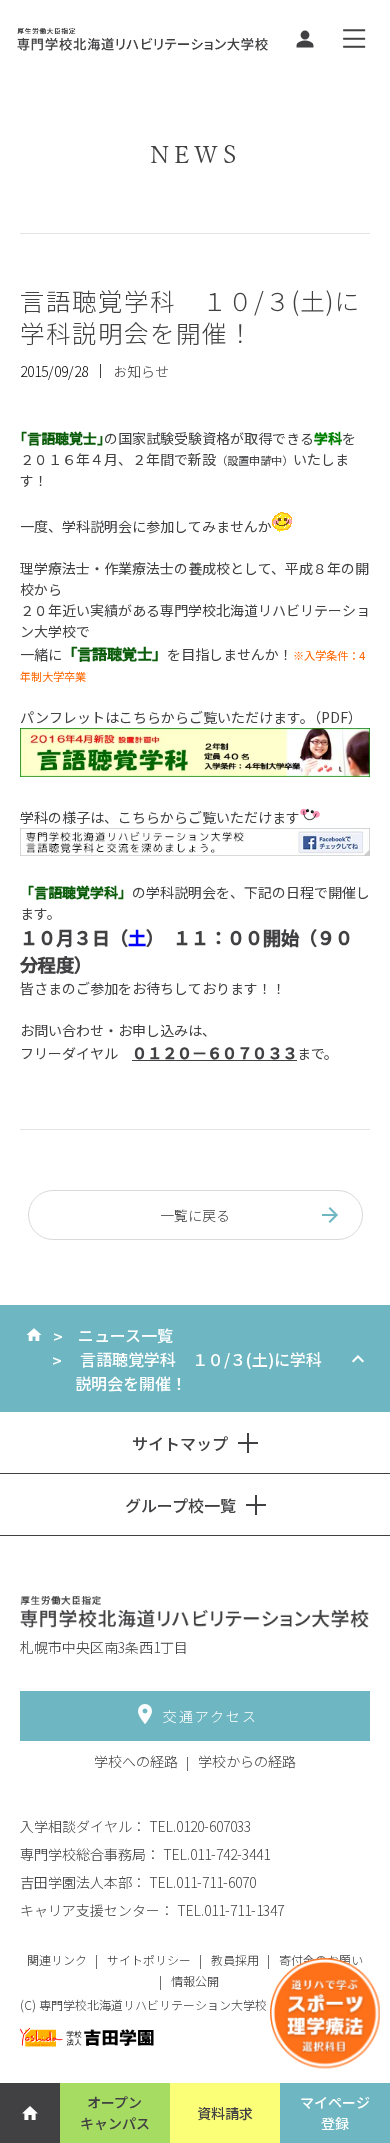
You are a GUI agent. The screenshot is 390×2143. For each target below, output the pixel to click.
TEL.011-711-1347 (230, 1910)
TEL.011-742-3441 (216, 1854)
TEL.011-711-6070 (202, 1882)
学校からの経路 (247, 1761)
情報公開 (195, 1980)
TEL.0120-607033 (200, 1826)
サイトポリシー (149, 1959)
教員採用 (235, 1959)
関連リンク (57, 1959)
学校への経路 (136, 1761)
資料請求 (225, 2113)
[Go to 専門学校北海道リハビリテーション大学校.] (34, 1335)
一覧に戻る (195, 1215)
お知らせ (141, 371)
